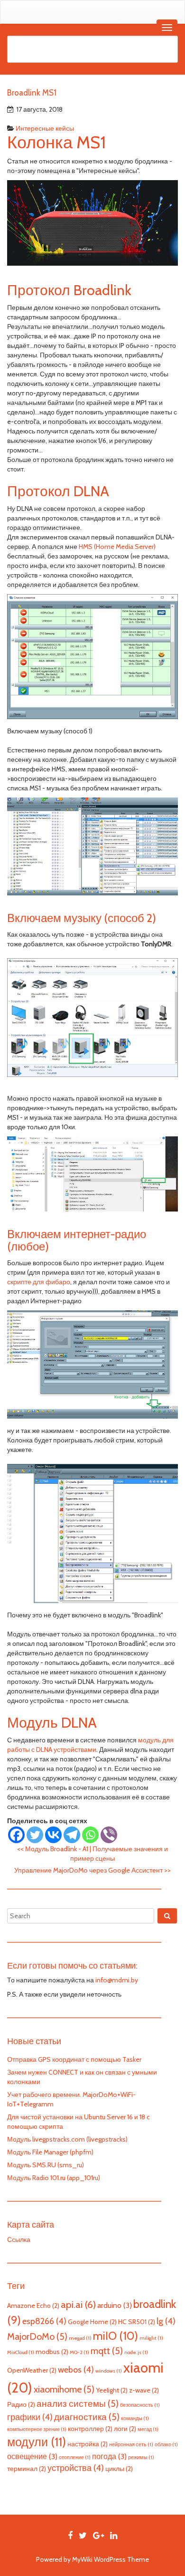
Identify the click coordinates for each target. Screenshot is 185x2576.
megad (80, 2338)
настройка (88, 2444)
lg (166, 2321)
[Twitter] (35, 1835)
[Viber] (109, 1835)
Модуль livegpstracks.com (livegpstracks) (67, 2139)
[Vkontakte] (53, 1835)
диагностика (87, 2417)
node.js (136, 2352)
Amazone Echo (33, 2306)
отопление (75, 2457)
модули (37, 2442)
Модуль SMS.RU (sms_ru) (46, 2165)
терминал (27, 2469)
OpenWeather (32, 2370)
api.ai (78, 2304)
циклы (119, 2469)
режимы (141, 2457)
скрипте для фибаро (39, 1282)
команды (135, 2418)
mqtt (107, 2351)
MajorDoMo (37, 2336)
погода (109, 2456)
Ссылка (19, 2240)
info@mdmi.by (117, 1980)
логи (125, 2429)
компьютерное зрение (37, 2429)
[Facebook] (16, 1835)
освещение (32, 2456)
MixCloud (21, 2352)
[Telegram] (72, 1835)
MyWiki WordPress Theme (111, 2559)
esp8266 (44, 2321)
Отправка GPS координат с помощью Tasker (74, 2059)
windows (109, 2371)
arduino (115, 2305)
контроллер (90, 2429)
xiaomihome (64, 2389)
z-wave (144, 2390)
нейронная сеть (131, 2445)
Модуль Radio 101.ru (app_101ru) (54, 2178)
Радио (21, 2404)
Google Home (92, 2322)
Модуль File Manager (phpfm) (50, 2152)
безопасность (140, 2405)
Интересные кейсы (45, 128)
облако (166, 2445)
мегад (148, 2429)
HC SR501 (137, 2322)
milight (151, 2338)
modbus (52, 2352)
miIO (116, 2336)
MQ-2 (79, 2352)
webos (76, 2369)
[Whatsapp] (90, 1835)
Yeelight (112, 2390)
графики (30, 2417)
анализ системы (78, 2403)
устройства (76, 2468)
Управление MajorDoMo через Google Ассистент (92, 1870)
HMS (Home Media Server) (117, 547)
